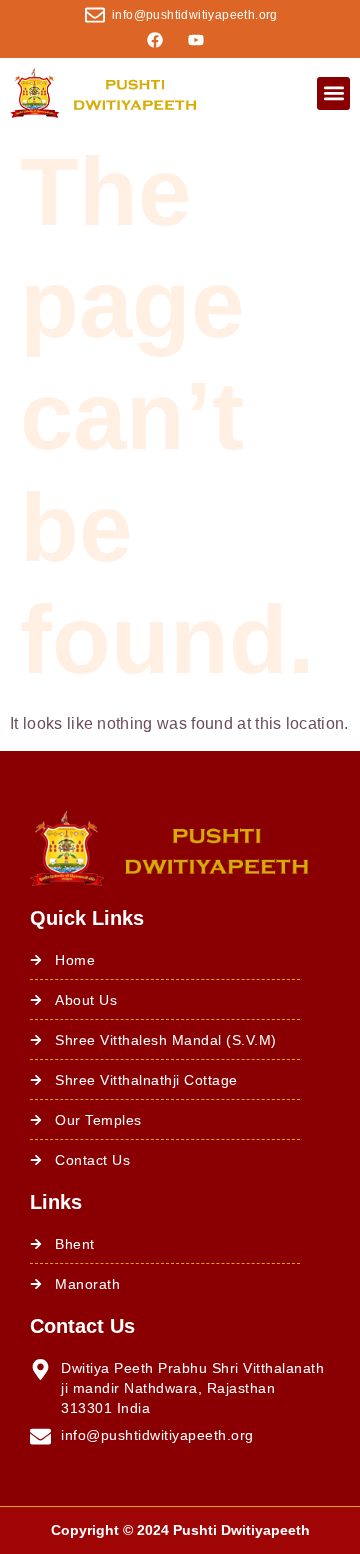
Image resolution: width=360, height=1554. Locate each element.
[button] (333, 93)
